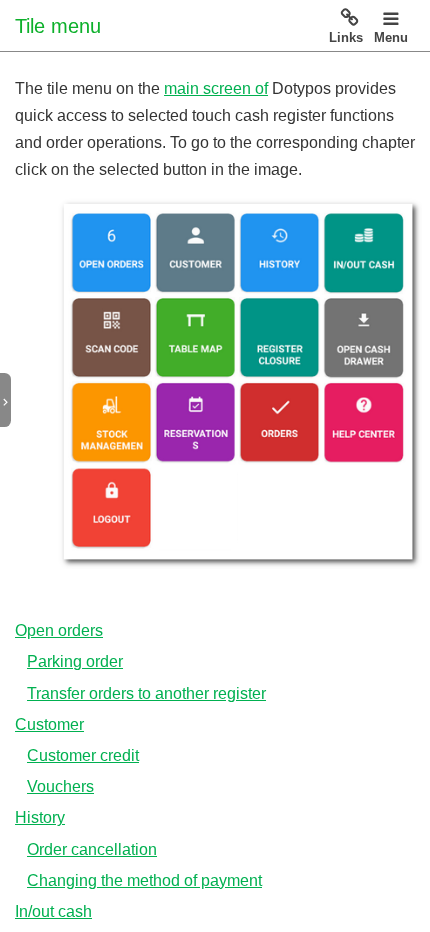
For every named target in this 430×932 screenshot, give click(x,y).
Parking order (75, 661)
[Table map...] (194, 337)
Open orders (59, 630)
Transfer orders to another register (146, 693)
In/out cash (53, 911)
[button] (13, 401)
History (40, 817)
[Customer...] (195, 252)
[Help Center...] (364, 422)
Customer (49, 724)
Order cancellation (92, 849)
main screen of (216, 88)
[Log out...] (111, 508)
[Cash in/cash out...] (363, 253)
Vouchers (60, 786)
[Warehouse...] (111, 421)
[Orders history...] (280, 252)
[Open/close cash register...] (279, 336)
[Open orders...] (111, 252)
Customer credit (83, 755)
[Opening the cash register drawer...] (363, 337)
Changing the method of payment (144, 880)
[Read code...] (111, 337)
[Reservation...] (194, 422)
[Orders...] (279, 422)
